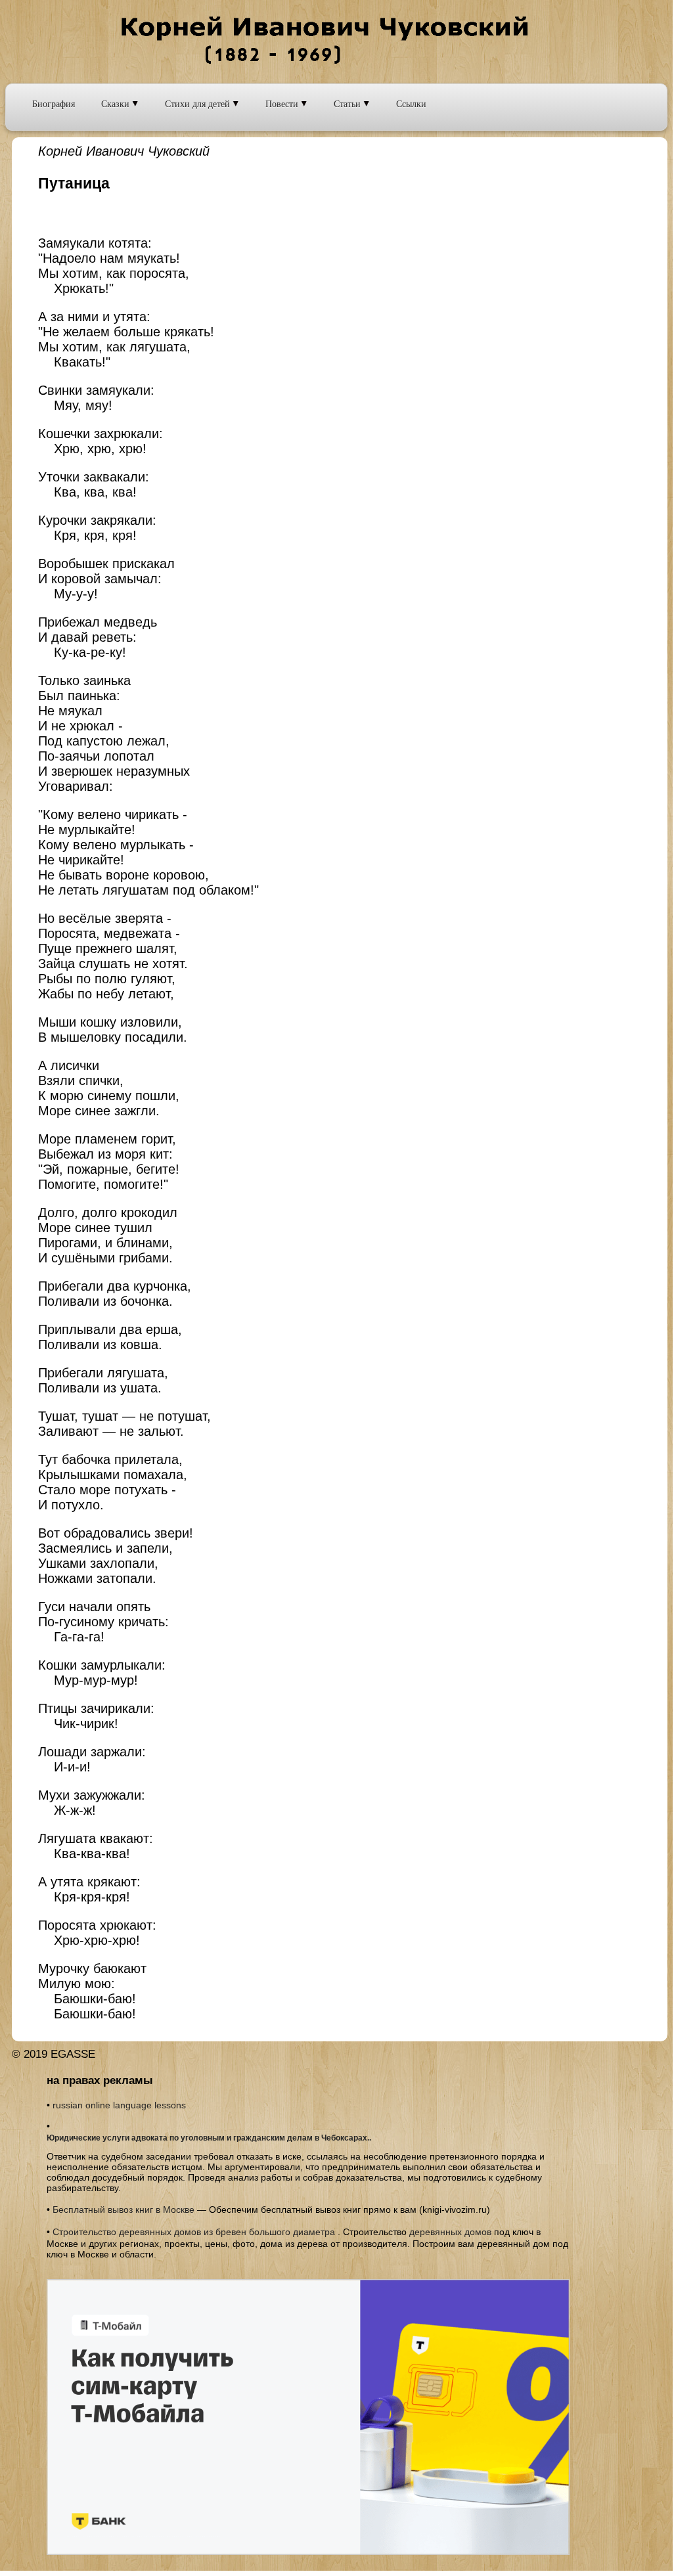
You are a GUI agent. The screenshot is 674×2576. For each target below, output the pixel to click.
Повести (283, 103)
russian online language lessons (119, 2105)
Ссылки (411, 103)
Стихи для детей (199, 103)
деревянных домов (450, 2232)
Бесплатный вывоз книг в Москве (124, 2210)
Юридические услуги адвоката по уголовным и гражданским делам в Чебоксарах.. (209, 2138)
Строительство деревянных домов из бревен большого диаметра (194, 2232)
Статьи (348, 103)
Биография (54, 103)
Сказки (117, 103)
